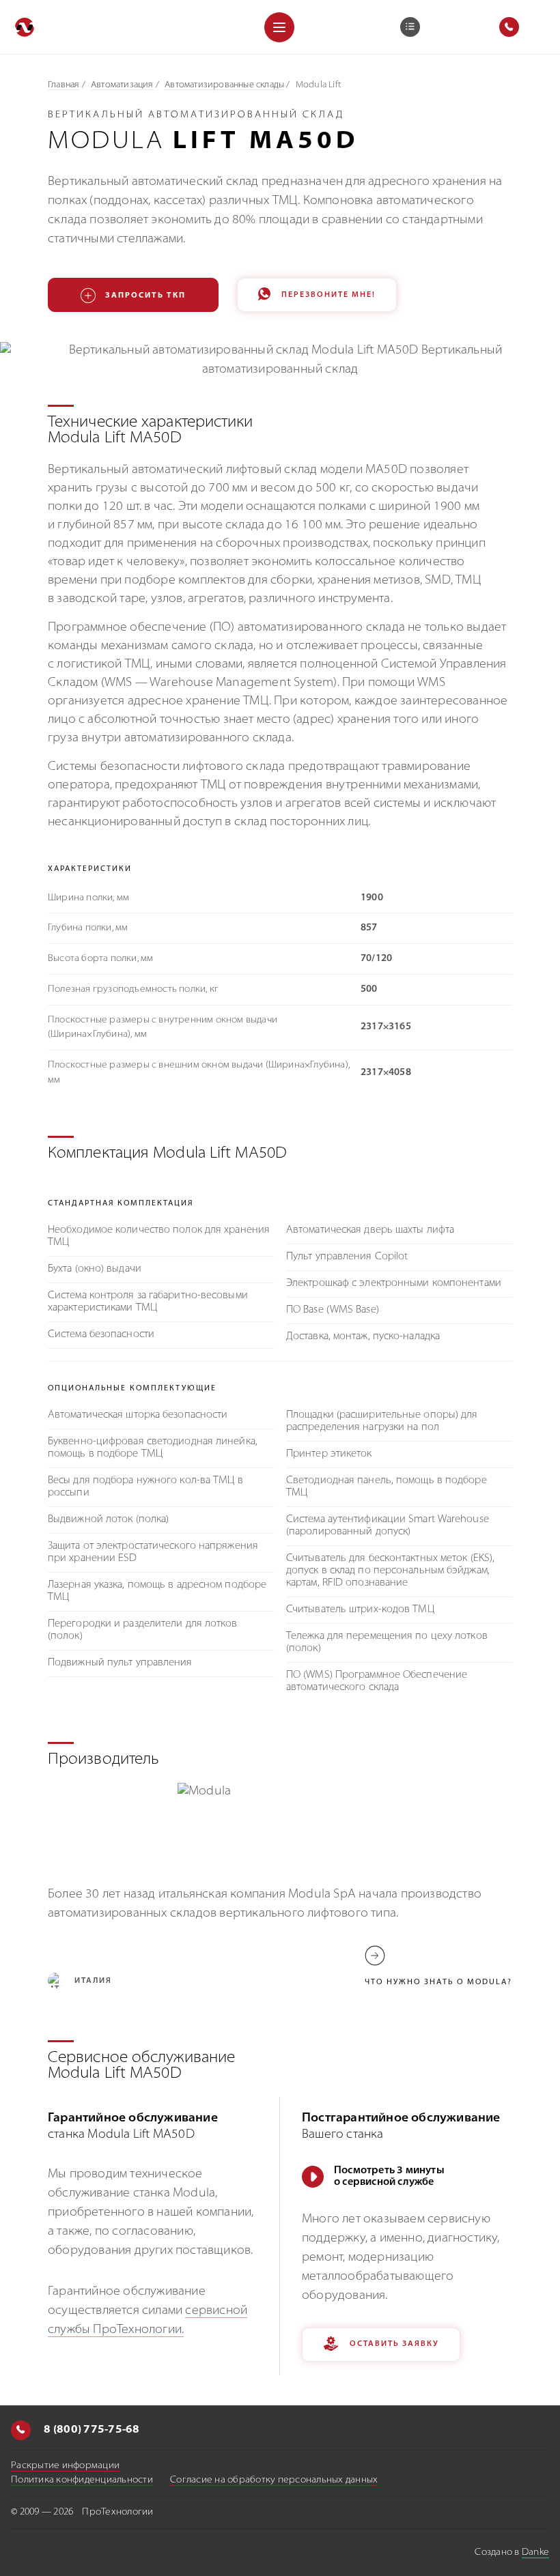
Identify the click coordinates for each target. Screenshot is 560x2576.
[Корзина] (410, 27)
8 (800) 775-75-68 (91, 2430)
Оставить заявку (394, 2344)
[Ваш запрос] (410, 27)
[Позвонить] (21, 2430)
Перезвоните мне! (328, 295)
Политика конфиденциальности (82, 2480)
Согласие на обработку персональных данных (274, 2480)
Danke (535, 2552)
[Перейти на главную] (25, 27)
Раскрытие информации (65, 2466)
